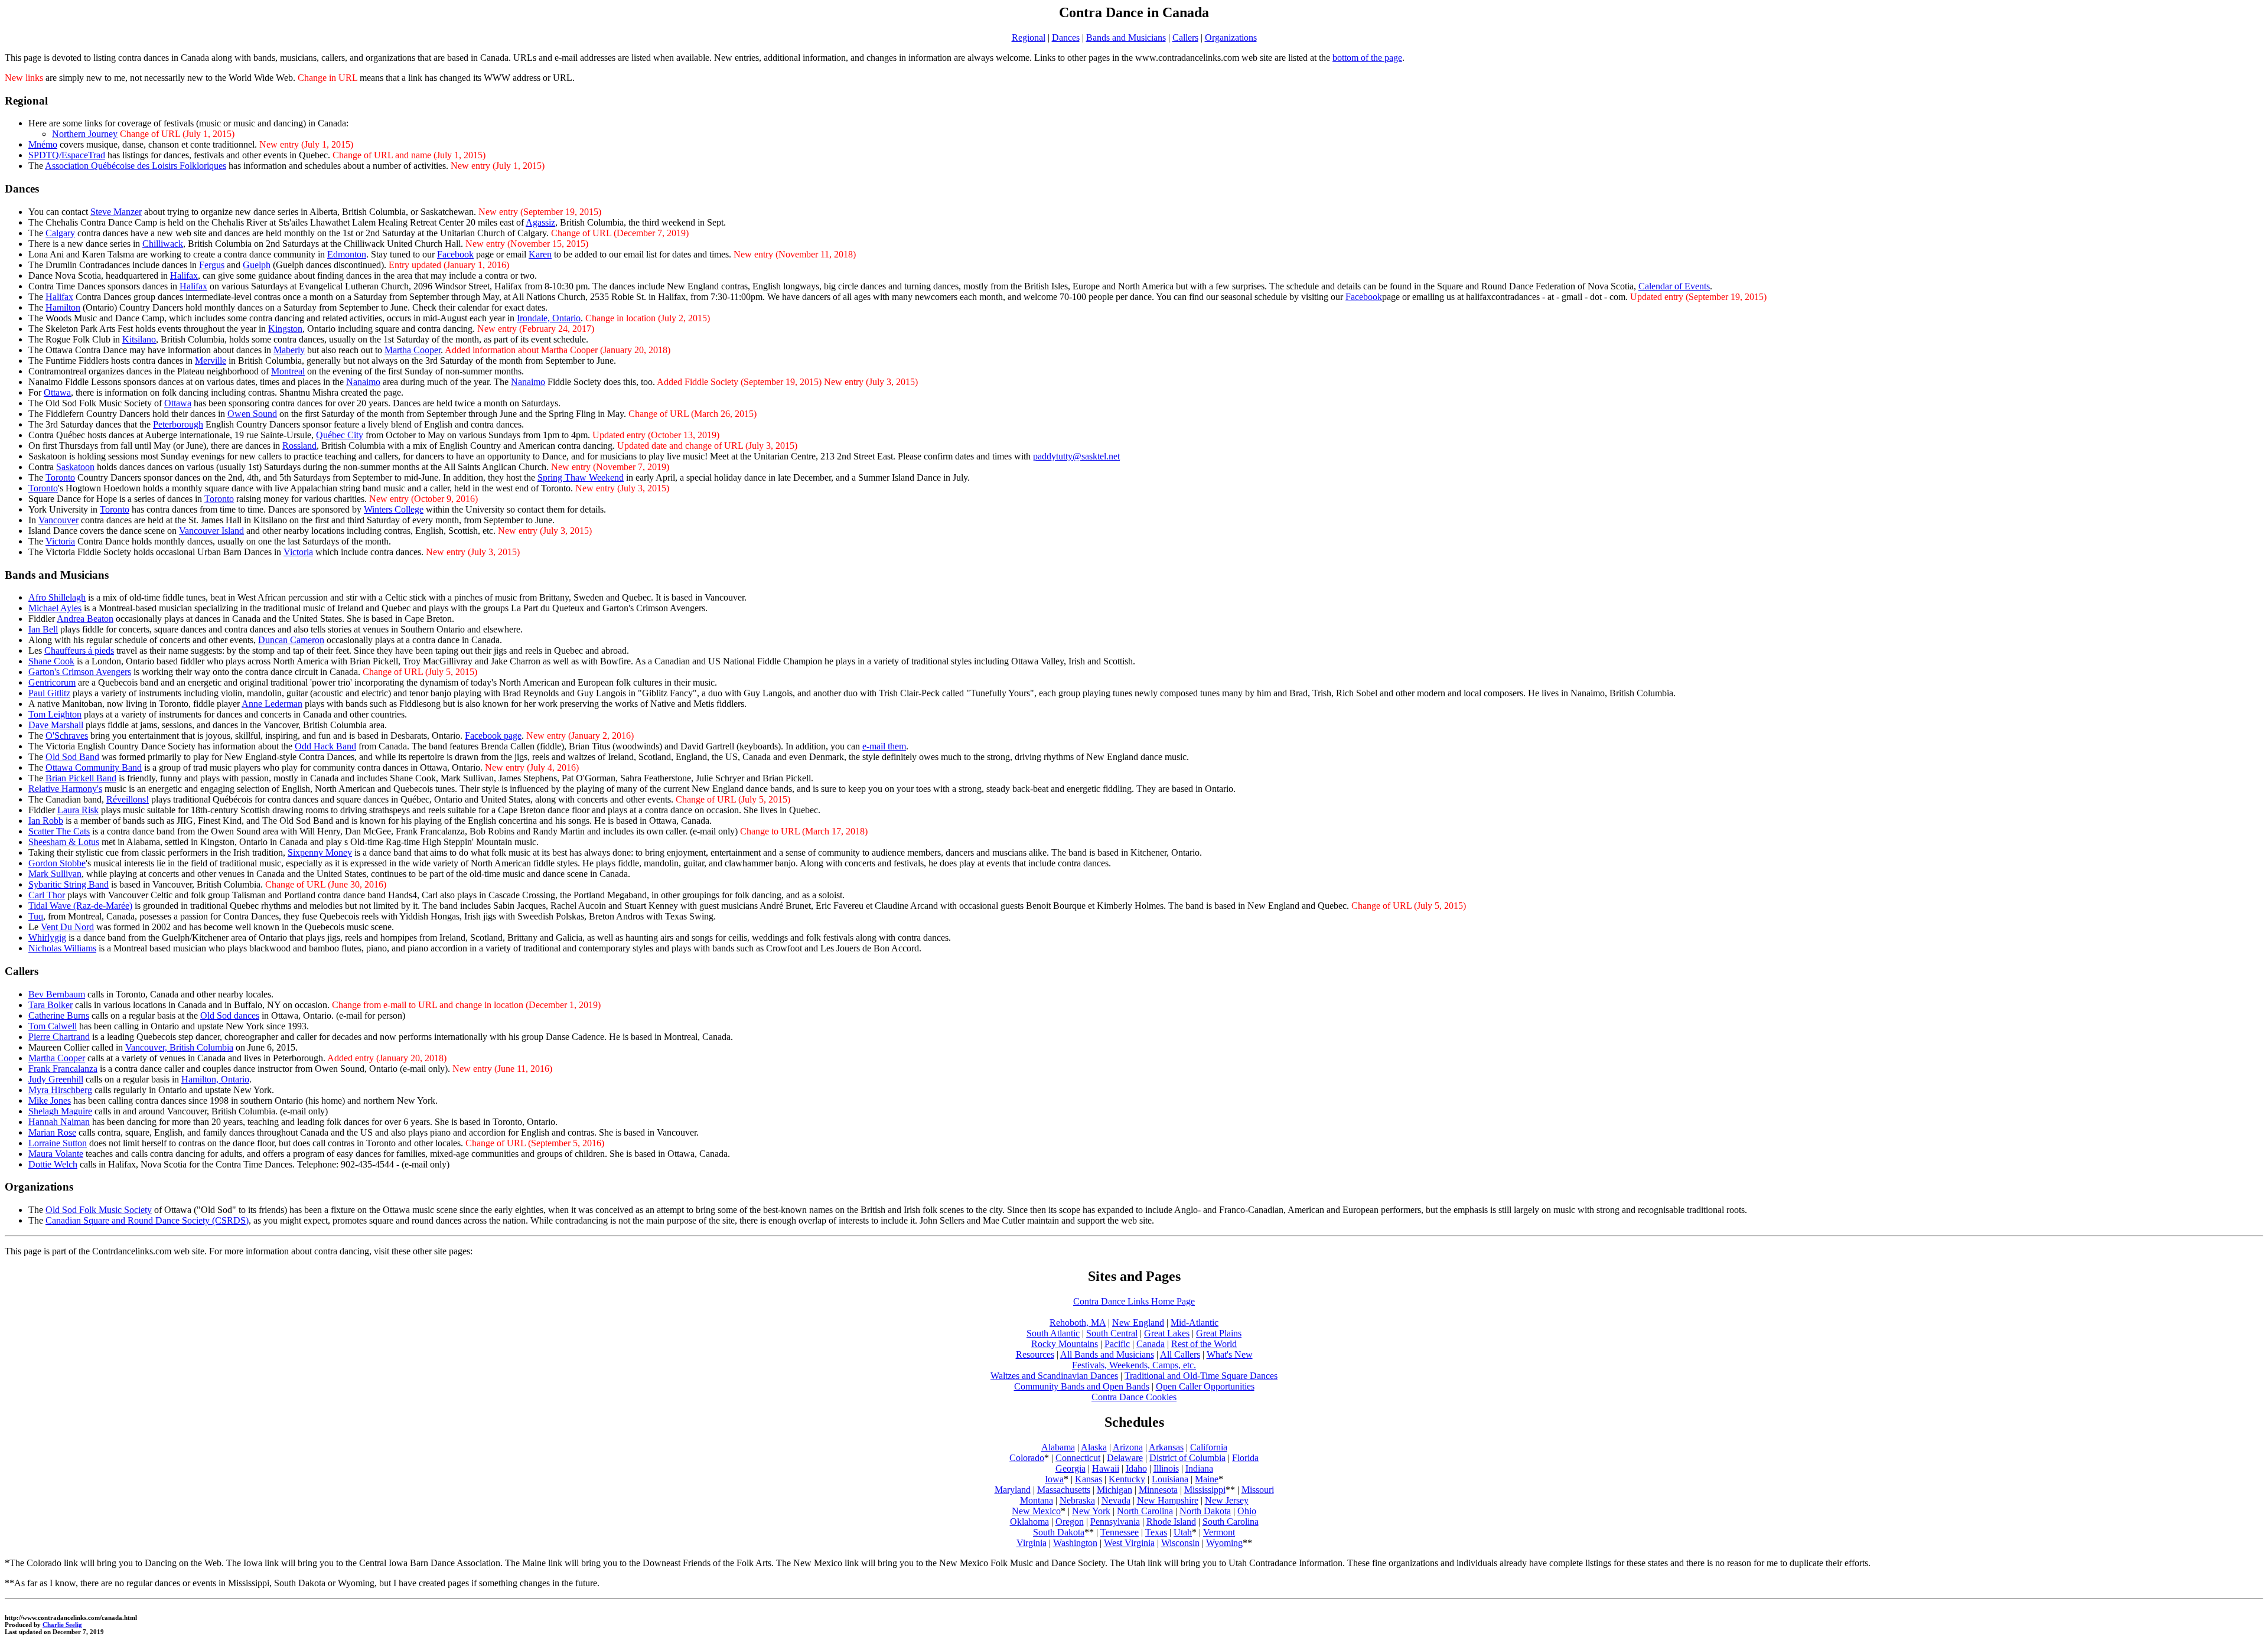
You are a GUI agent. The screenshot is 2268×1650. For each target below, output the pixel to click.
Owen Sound (252, 414)
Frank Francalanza (63, 1069)
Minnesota (1158, 1490)
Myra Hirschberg (60, 1090)
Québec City (340, 435)
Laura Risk (78, 810)
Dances (1066, 37)
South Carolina (1231, 1522)
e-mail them (884, 746)
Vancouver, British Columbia (179, 1047)
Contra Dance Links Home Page (1134, 1301)
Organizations (1231, 37)
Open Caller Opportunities (1205, 1386)
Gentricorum (52, 682)
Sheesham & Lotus (64, 842)
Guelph (257, 265)
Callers (1185, 37)
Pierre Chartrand (59, 1037)
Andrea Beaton (85, 619)
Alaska (1094, 1447)
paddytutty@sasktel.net (1076, 456)
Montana (1037, 1500)
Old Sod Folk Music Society (99, 1210)
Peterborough (178, 424)
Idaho (1136, 1468)
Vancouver (58, 520)
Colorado (1027, 1458)
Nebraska (1077, 1500)
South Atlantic (1053, 1333)
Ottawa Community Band (94, 767)
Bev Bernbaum (57, 994)
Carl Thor (47, 895)
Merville (211, 361)
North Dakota (1205, 1511)
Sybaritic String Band (69, 884)
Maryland (1013, 1490)
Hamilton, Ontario (215, 1079)
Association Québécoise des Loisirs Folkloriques (136, 166)
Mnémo (43, 144)
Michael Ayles (55, 608)
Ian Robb (46, 821)
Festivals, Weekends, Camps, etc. (1134, 1365)
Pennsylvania (1115, 1522)
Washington (1075, 1543)
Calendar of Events (1674, 286)
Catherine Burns (59, 1015)
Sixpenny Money (320, 852)
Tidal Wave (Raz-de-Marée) (80, 906)
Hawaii (1106, 1468)
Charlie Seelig (62, 1625)
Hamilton (63, 307)
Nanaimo (363, 382)
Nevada (1116, 1500)
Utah (1183, 1532)
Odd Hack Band (325, 746)
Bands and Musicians (1126, 37)
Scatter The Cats (59, 831)
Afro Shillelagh (57, 597)
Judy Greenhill (56, 1079)
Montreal (288, 371)
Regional (1029, 37)
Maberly (289, 350)
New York (1091, 1511)
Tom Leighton (55, 714)
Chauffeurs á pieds (79, 650)
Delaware (1125, 1458)
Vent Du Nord (67, 927)
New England (1138, 1323)
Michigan (1115, 1490)
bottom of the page (1367, 58)
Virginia (1032, 1543)
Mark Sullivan (55, 874)
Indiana (1199, 1468)
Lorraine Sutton (58, 1143)
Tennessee (1120, 1532)
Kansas (1089, 1479)
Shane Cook (51, 661)
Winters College (394, 509)
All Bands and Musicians (1107, 1354)
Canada (1151, 1344)
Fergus (212, 265)
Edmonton (347, 254)
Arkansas (1166, 1447)
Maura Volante (56, 1154)
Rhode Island (1171, 1522)
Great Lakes (1167, 1333)
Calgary (60, 233)
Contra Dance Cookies (1134, 1397)
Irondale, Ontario (549, 318)
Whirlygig (47, 937)
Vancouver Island (211, 531)
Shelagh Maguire (60, 1111)
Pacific (1117, 1344)
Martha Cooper (413, 350)
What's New (1230, 1354)
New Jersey (1227, 1500)
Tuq (36, 916)
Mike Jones (50, 1100)
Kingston (285, 329)
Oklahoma (1029, 1522)
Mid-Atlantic (1195, 1323)
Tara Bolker (50, 1005)
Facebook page (493, 736)
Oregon (1070, 1522)
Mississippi (1205, 1490)
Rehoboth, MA (1078, 1323)
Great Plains (1219, 1333)
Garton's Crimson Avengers (80, 672)
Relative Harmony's (65, 789)
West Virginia (1129, 1543)
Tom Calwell (53, 1026)
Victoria (60, 541)
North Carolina (1145, 1511)
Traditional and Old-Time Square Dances (1201, 1376)
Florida (1245, 1458)
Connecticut (1078, 1458)
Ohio (1247, 1511)
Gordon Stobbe (57, 863)
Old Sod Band (72, 757)
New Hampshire (1168, 1500)
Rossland (299, 446)
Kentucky (1127, 1479)
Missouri (1258, 1490)
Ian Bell (43, 629)
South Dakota (1059, 1532)
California (1209, 1447)
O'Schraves (67, 736)
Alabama (1058, 1447)
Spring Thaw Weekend (581, 477)
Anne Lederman (272, 704)
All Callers (1180, 1354)
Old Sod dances (230, 1015)
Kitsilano (139, 339)
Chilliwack (163, 244)
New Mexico (1036, 1511)
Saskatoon (75, 467)
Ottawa (57, 392)
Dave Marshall (56, 725)
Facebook (455, 254)
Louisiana (1170, 1479)
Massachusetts (1064, 1490)
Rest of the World (1204, 1344)
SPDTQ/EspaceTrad (67, 155)
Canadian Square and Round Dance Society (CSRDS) (147, 1220)
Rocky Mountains (1065, 1344)
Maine (1207, 1479)
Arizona (1128, 1447)
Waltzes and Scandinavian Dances (1054, 1376)
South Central (1112, 1333)
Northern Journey (85, 134)
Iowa (1054, 1479)
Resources (1035, 1354)
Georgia (1071, 1468)
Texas (1156, 1532)
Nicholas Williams (62, 948)
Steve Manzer (116, 212)
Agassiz (540, 222)
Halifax (184, 275)
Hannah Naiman (59, 1122)
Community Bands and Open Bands (1082, 1386)
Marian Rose (52, 1132)
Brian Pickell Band (81, 778)
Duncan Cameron (291, 640)
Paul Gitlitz (49, 693)
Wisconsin (1180, 1543)
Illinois (1166, 1468)
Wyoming (1224, 1543)
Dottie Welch (53, 1164)
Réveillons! (128, 799)
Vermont (1219, 1532)
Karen (540, 254)
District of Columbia (1187, 1458)
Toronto (60, 477)
